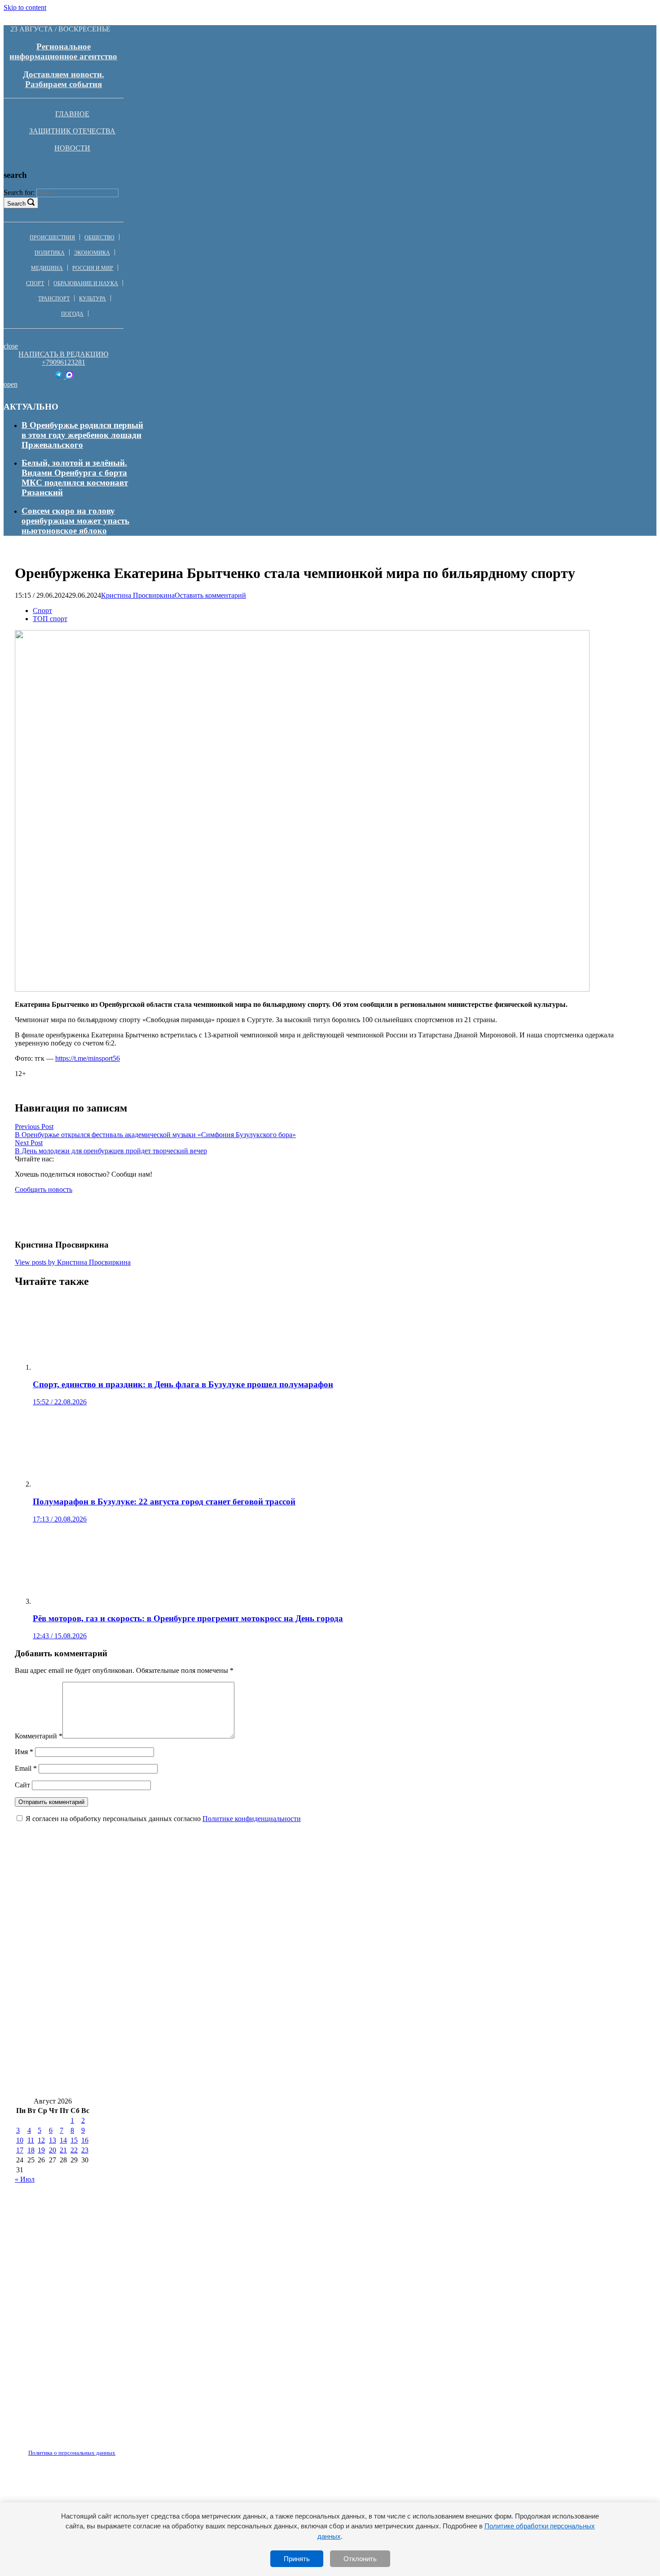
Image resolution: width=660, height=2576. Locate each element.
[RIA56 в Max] (69, 376)
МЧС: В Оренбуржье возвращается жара (426, 1897)
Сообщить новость (44, 1189)
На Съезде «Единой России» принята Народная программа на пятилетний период (175, 2004)
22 (74, 2150)
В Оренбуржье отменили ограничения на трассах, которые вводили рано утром (171, 2057)
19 (41, 2150)
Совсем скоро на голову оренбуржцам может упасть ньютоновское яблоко (75, 521)
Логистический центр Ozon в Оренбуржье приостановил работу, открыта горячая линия (189, 2084)
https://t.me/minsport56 (88, 1058)
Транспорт (54, 299)
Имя (24, 1752)
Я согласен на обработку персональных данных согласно (163, 1819)
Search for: (19, 192)
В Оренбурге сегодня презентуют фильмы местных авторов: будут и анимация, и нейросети (194, 1950)
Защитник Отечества (72, 131)
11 (31, 2140)
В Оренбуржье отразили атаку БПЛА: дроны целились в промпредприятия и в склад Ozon (193, 2030)
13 (53, 2140)
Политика (50, 253)
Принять (297, 2559)
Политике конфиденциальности (252, 1819)
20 (53, 2150)
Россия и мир (93, 268)
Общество (99, 238)
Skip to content (25, 7)
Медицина (47, 268)
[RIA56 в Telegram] (59, 376)
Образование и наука (86, 283)
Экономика (92, 253)
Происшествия (52, 238)
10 (20, 2140)
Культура (92, 299)
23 (85, 2150)
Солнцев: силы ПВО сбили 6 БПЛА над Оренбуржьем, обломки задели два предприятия (189, 1977)
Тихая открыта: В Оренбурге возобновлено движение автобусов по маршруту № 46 (180, 1897)
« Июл (25, 2179)
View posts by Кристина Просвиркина (73, 1262)
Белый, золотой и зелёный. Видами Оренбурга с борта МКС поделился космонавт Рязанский (75, 478)
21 (63, 2150)
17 (20, 2150)
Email (26, 1768)
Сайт (22, 1785)
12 (41, 2140)
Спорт (35, 283)
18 (31, 2150)
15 (74, 2140)
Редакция (64, 2448)
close (11, 346)
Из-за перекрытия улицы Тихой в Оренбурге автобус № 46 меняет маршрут (163, 1924)
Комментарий (39, 1736)
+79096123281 (64, 362)
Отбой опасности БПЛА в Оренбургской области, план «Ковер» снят (462, 2057)
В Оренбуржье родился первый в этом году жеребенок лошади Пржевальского (82, 435)
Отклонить (360, 2559)
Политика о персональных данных (72, 2453)
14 (63, 2140)
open (11, 384)
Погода (72, 314)
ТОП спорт (50, 619)
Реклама (107, 2448)
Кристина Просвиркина (138, 595)
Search (16, 204)
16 (85, 2140)
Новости (72, 148)
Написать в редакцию (63, 354)
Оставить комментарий (210, 595)
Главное (72, 114)
